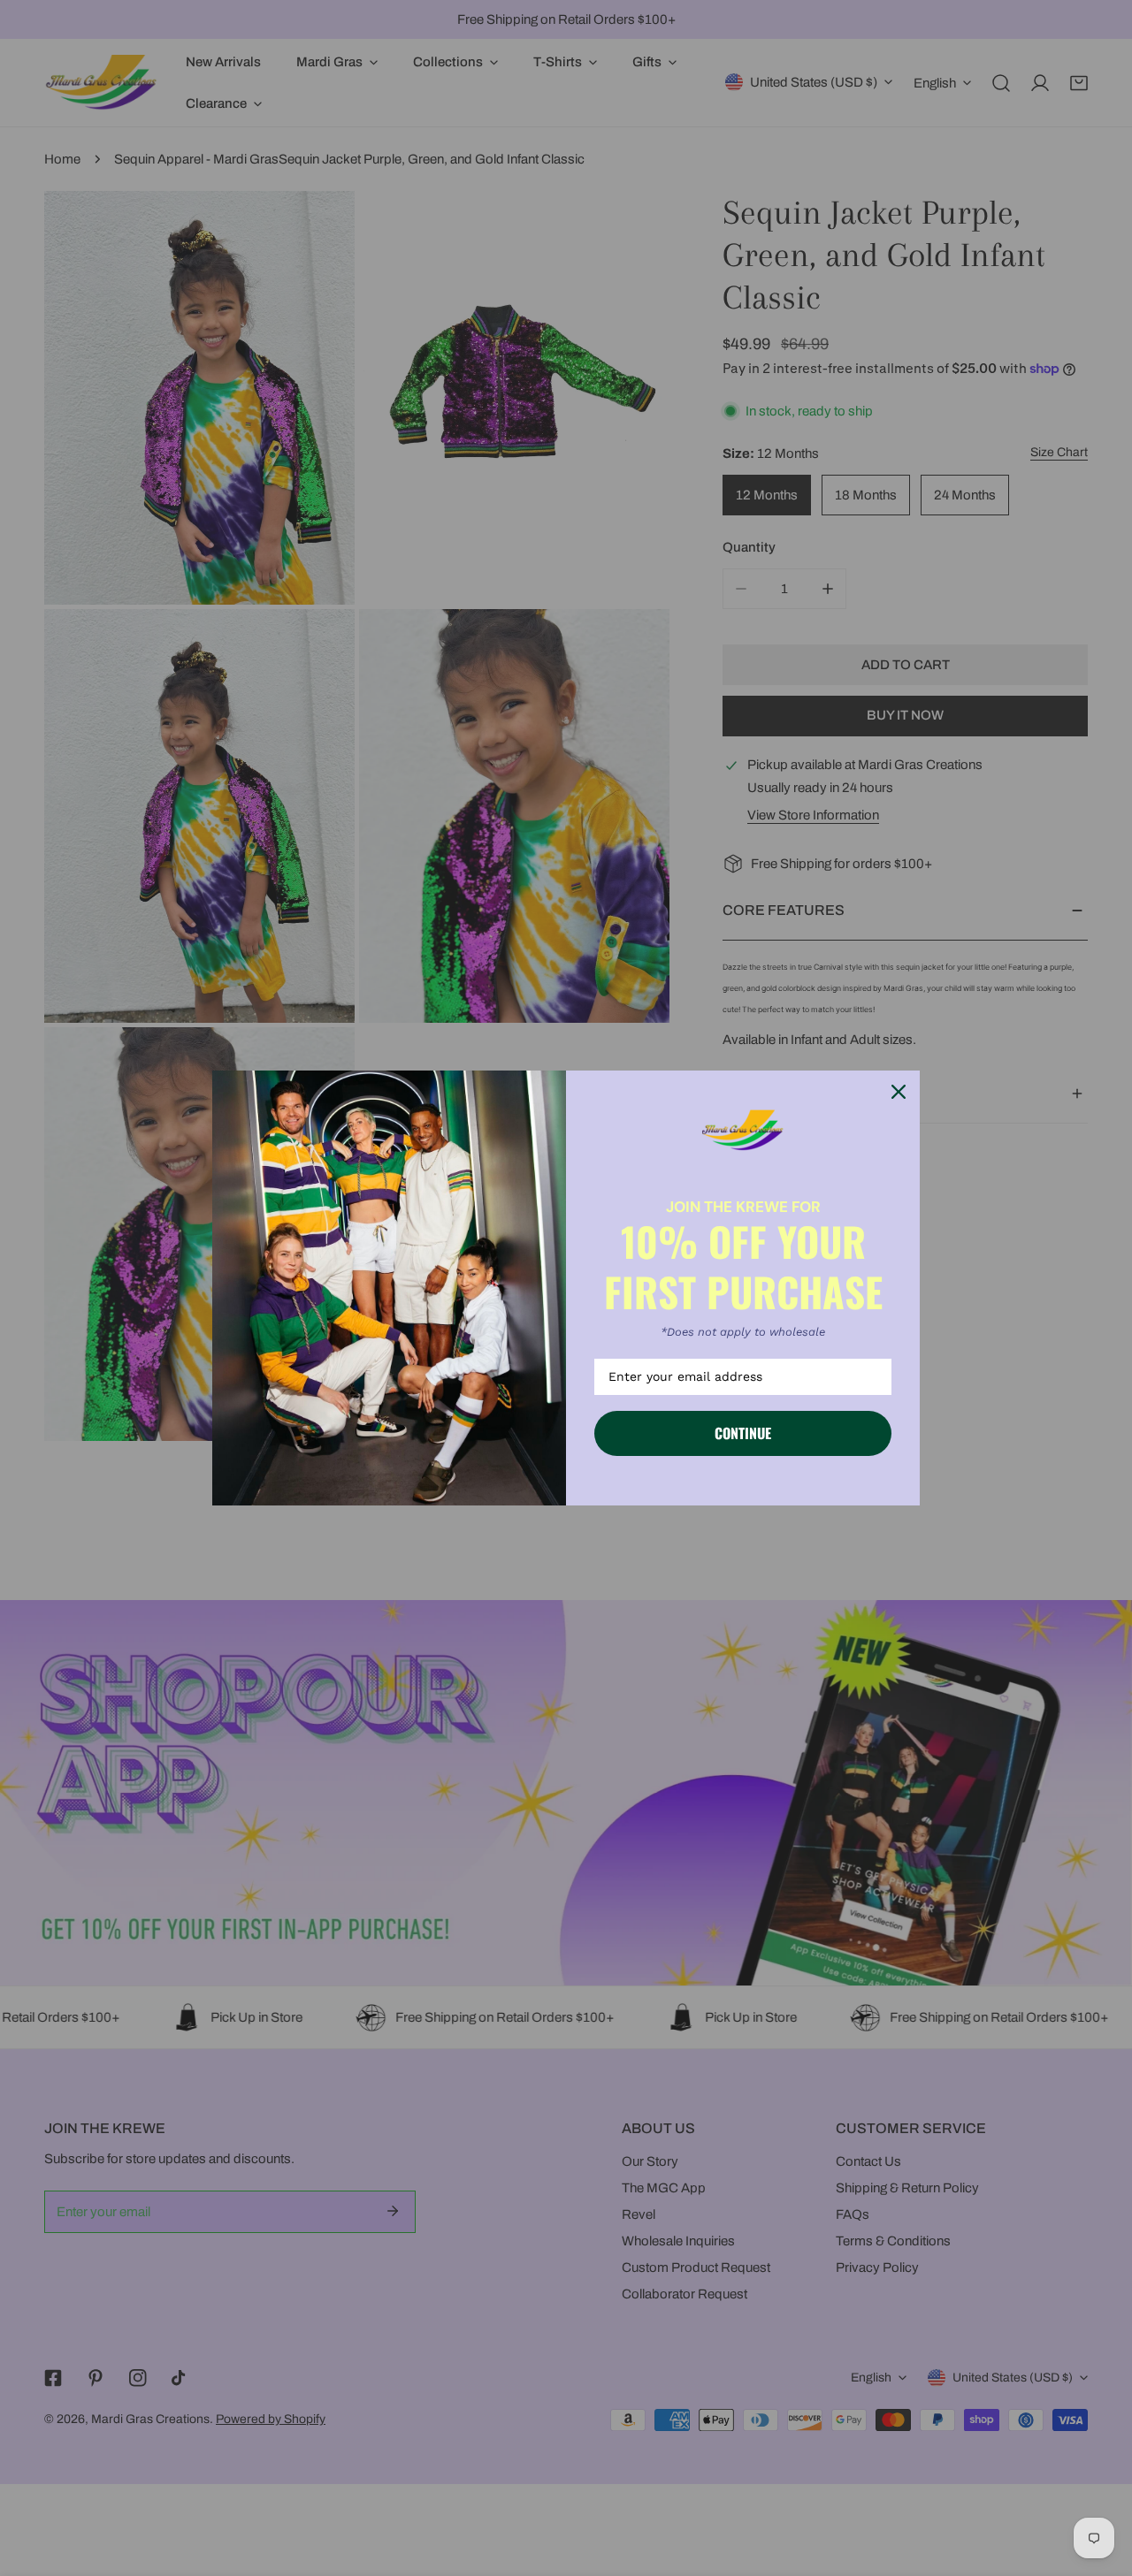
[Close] (899, 1092)
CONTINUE (743, 1433)
